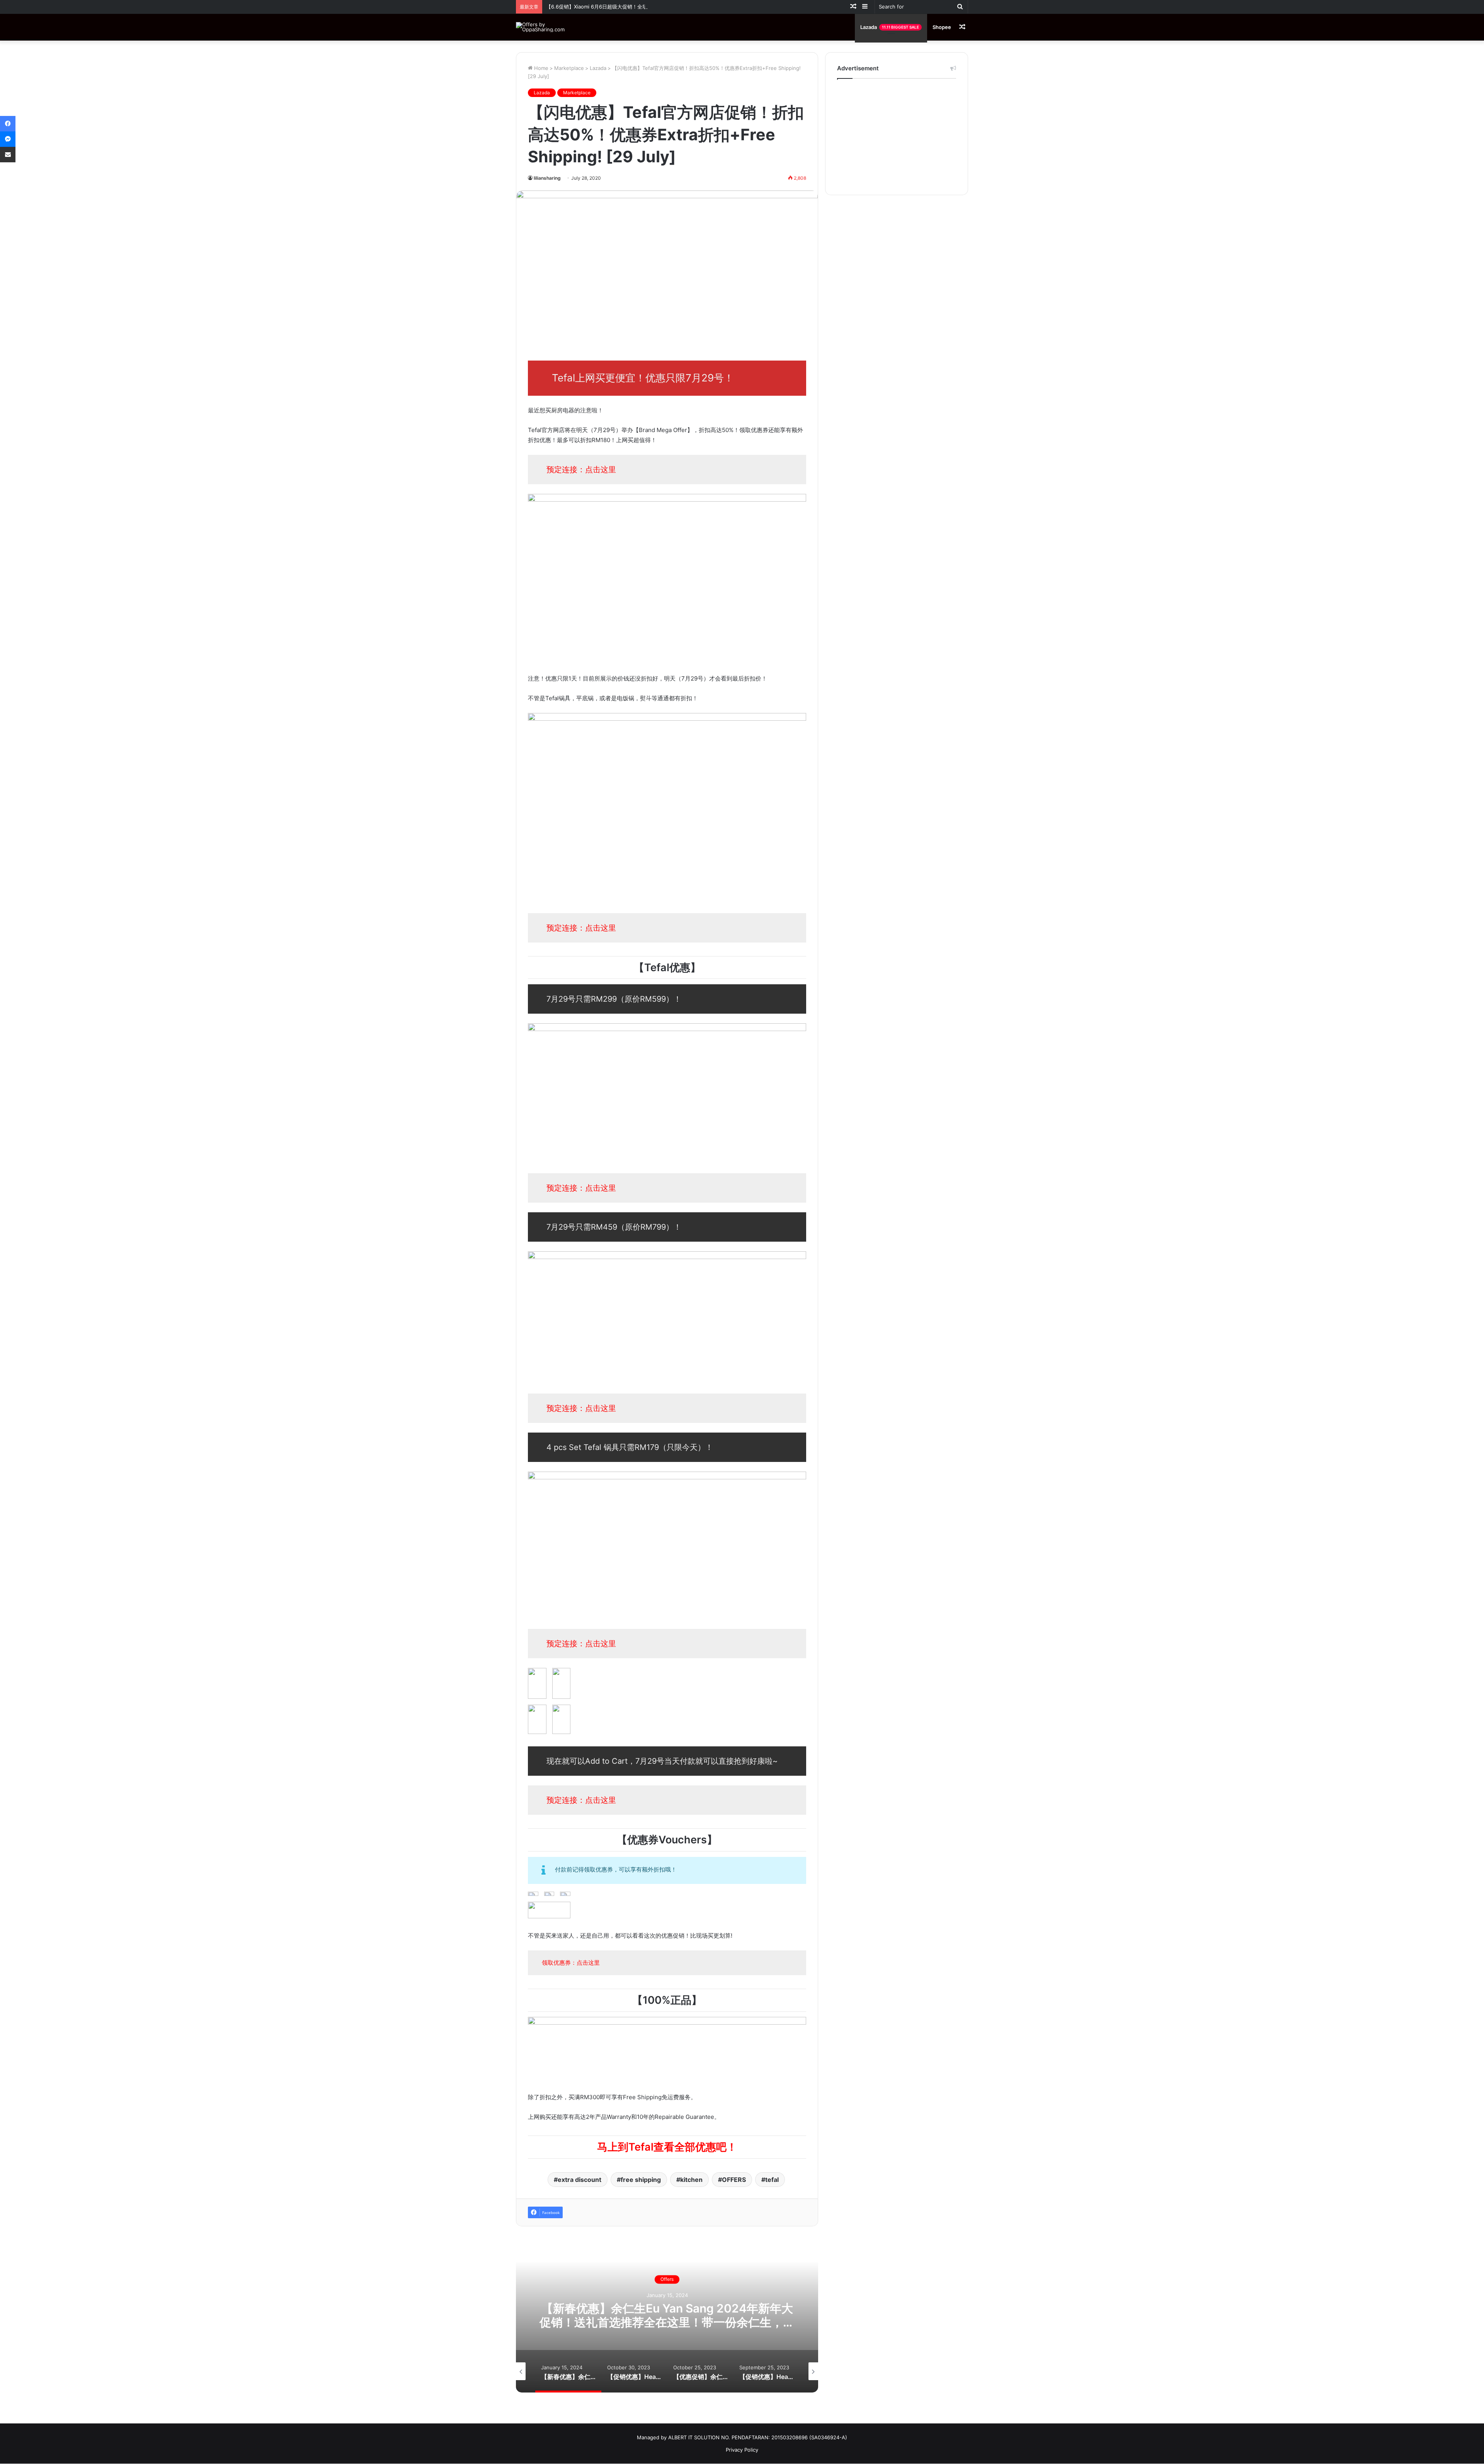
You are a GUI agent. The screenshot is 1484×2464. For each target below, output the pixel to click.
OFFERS (734, 2180)
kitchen (691, 2180)
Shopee (942, 27)
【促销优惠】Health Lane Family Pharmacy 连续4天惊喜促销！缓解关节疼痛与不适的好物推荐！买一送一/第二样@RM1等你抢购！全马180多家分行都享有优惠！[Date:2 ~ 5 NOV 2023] (667, 2330)
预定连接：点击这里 (581, 470)
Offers (667, 2279)
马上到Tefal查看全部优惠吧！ (667, 2147)
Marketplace (569, 68)
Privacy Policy (742, 2450)
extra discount (579, 2180)
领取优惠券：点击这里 (571, 1963)
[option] (667, 2315)
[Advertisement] (897, 135)
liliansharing (547, 178)
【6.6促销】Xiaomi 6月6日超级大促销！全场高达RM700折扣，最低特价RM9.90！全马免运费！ (654, 7)
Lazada (890, 27)
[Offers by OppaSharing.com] (543, 27)
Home (540, 68)
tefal (772, 2180)
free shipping (641, 2180)
